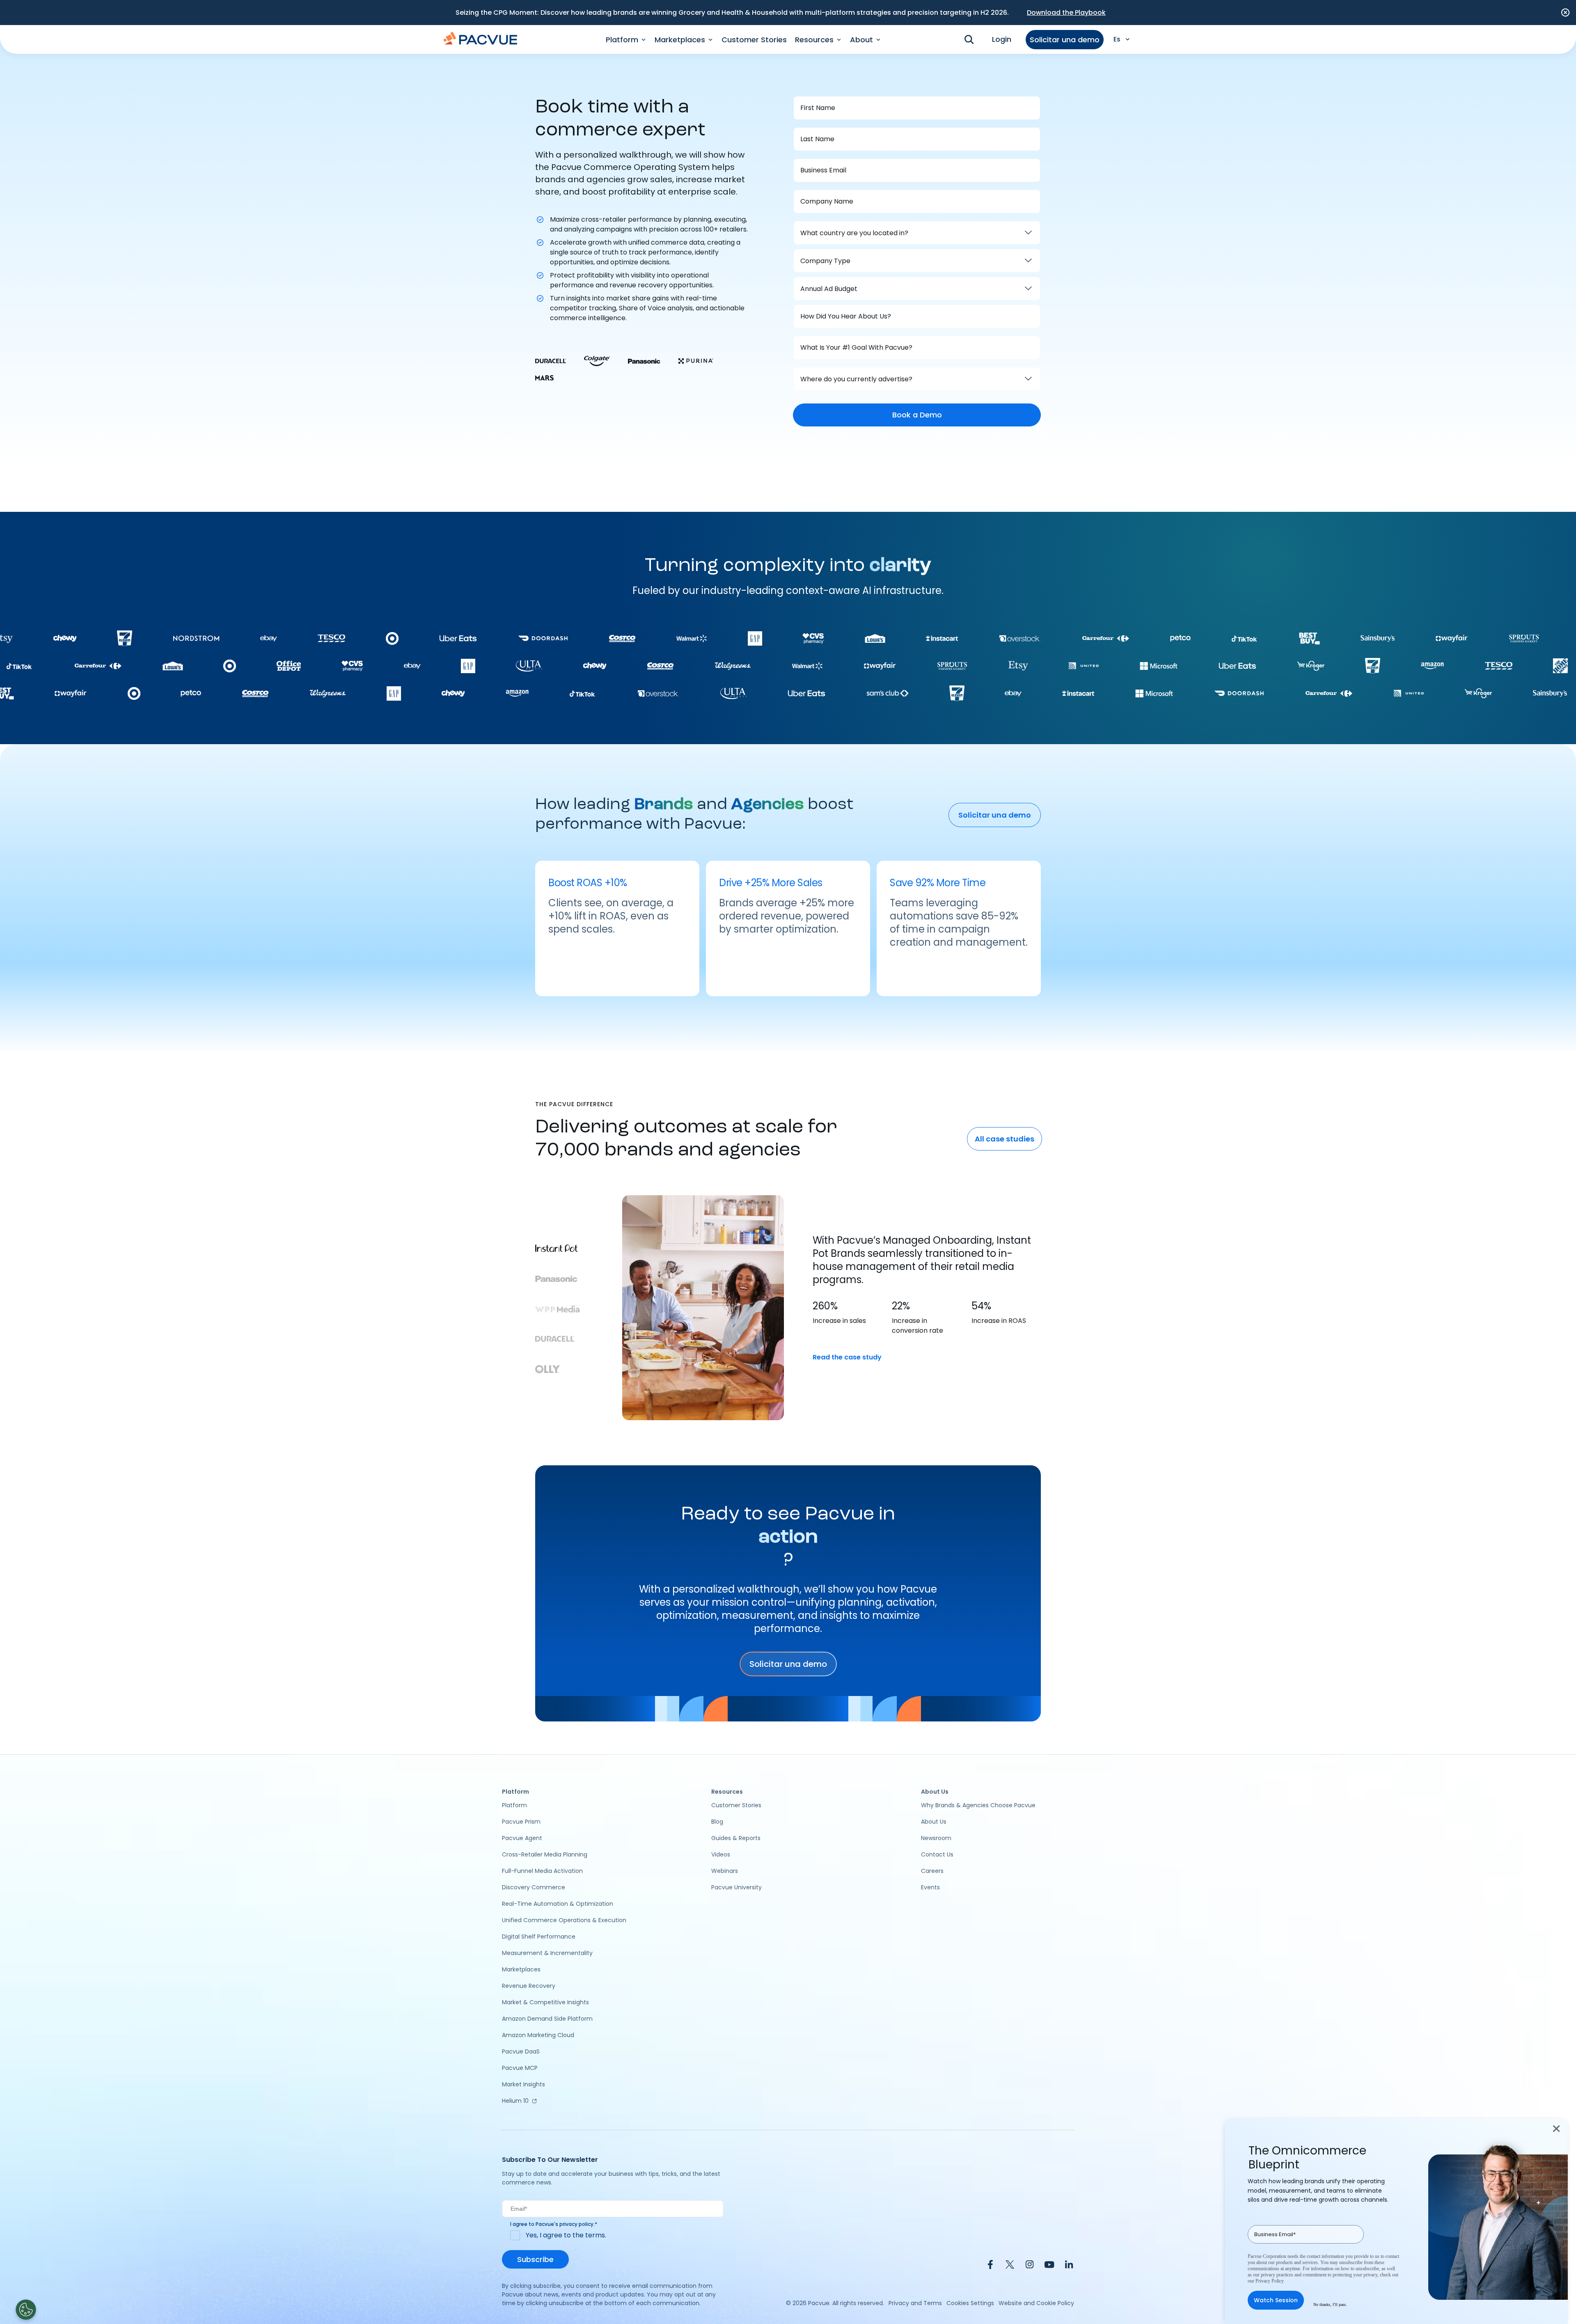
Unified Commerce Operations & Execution (564, 1920)
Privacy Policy (1269, 2281)
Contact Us (937, 1854)
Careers (932, 1871)
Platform (514, 1805)
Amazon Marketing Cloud (538, 2035)
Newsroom (936, 1838)
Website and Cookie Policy (1036, 2303)
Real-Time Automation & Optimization (558, 1904)
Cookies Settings (970, 2303)
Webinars (725, 1871)
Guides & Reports (736, 1838)
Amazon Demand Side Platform (547, 2019)
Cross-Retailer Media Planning (545, 1854)
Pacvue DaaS (521, 2051)
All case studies (1004, 1139)
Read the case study (847, 1357)
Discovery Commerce (534, 1887)
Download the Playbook (1066, 13)
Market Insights (523, 2084)
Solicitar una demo (1065, 40)
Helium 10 (515, 2101)
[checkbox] (613, 2235)
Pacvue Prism (521, 1822)
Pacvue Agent (522, 1838)
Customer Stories (754, 40)
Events (930, 1887)
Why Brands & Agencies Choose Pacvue (978, 1805)
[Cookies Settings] (26, 2310)
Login (1002, 39)
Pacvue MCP (520, 2068)
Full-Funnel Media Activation (542, 1871)
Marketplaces (521, 1969)
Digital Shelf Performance (539, 1937)
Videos (721, 1854)
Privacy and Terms (915, 2303)
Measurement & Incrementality (547, 1953)
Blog (717, 1822)
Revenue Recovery (529, 1986)
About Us (934, 1822)
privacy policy (576, 2224)
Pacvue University (736, 1887)
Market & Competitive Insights (545, 2002)
